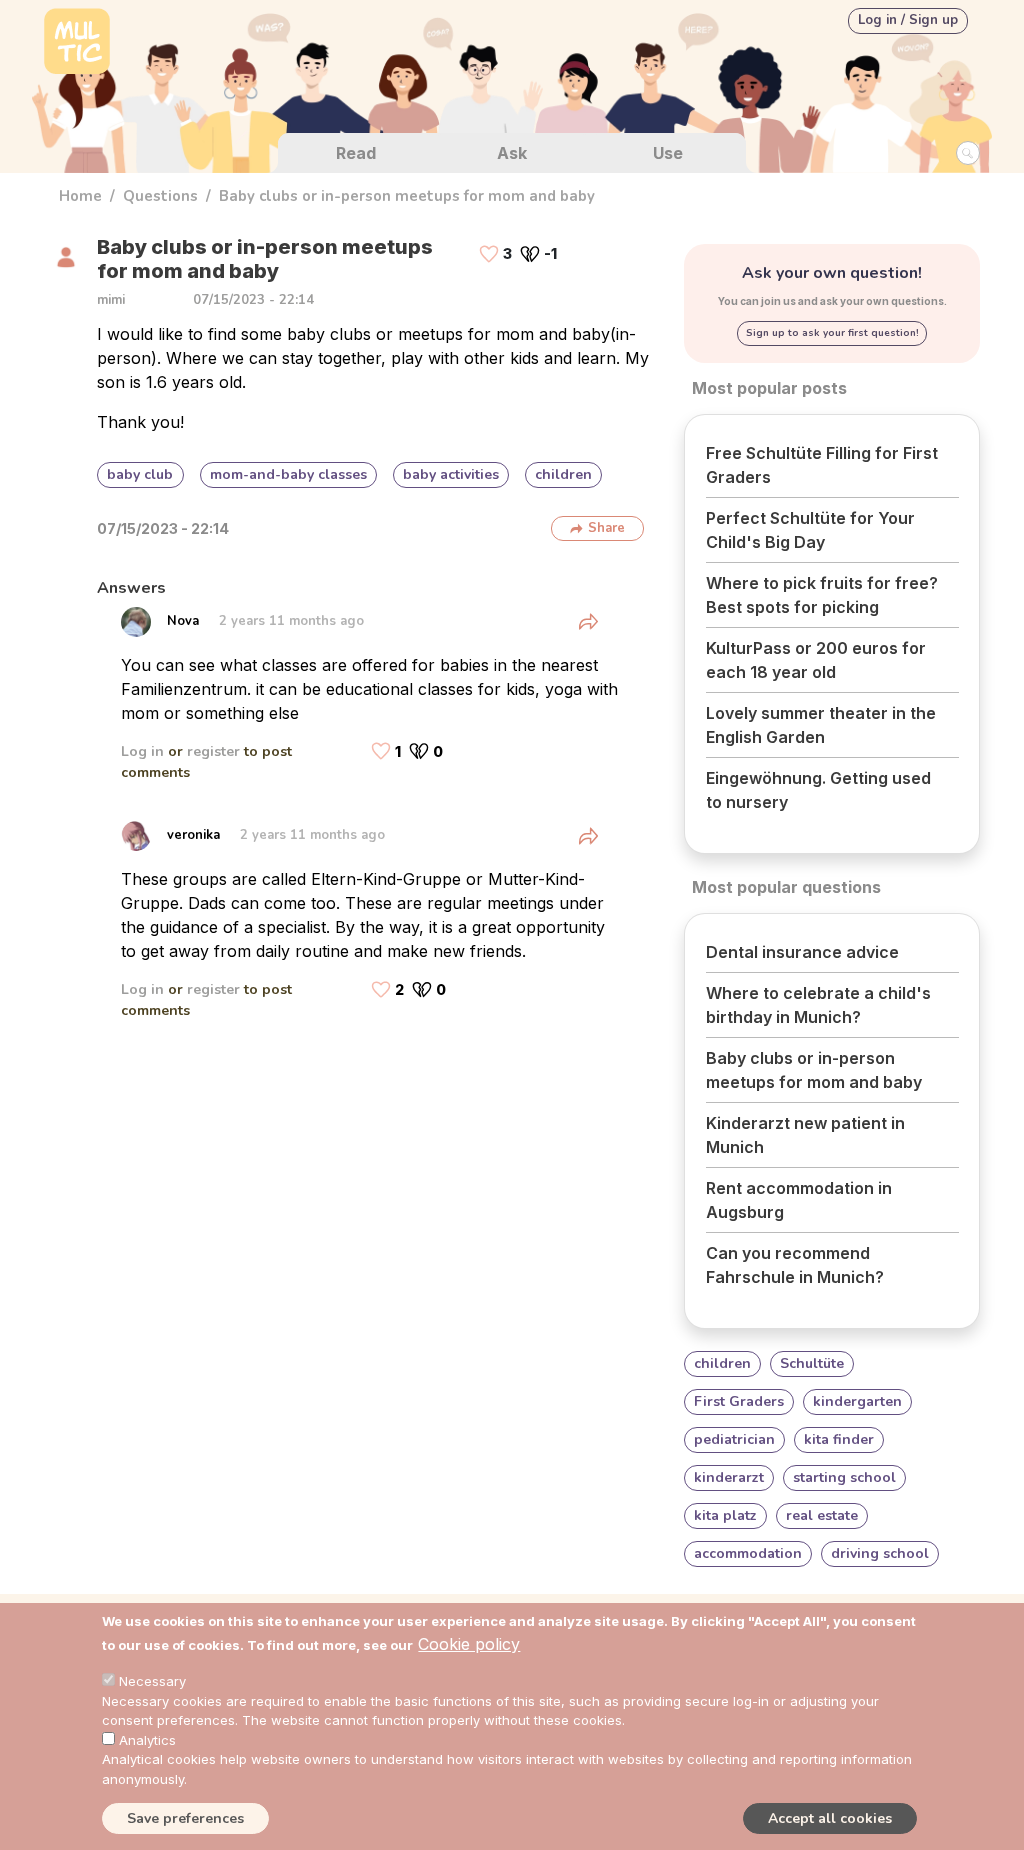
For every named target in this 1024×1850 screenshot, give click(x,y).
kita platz (725, 1515)
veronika (193, 835)
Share (606, 528)
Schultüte (812, 1363)
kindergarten (857, 1401)
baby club (140, 474)
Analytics (147, 1740)
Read (356, 153)
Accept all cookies (830, 1818)
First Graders (739, 1401)
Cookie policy (469, 1644)
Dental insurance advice (802, 952)
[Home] (77, 43)
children (563, 474)
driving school (880, 1553)
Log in (142, 751)
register (213, 751)
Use (668, 153)
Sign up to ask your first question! (832, 333)
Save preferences (185, 1818)
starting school (844, 1477)
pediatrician (734, 1439)
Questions (160, 196)
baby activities (451, 474)
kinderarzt (729, 1477)
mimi (111, 300)
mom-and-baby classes (288, 474)
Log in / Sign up (908, 20)
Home (80, 196)
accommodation (748, 1553)
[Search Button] (968, 153)
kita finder (839, 1439)
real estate (822, 1515)
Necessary (152, 1681)
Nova (183, 621)
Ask (512, 153)
